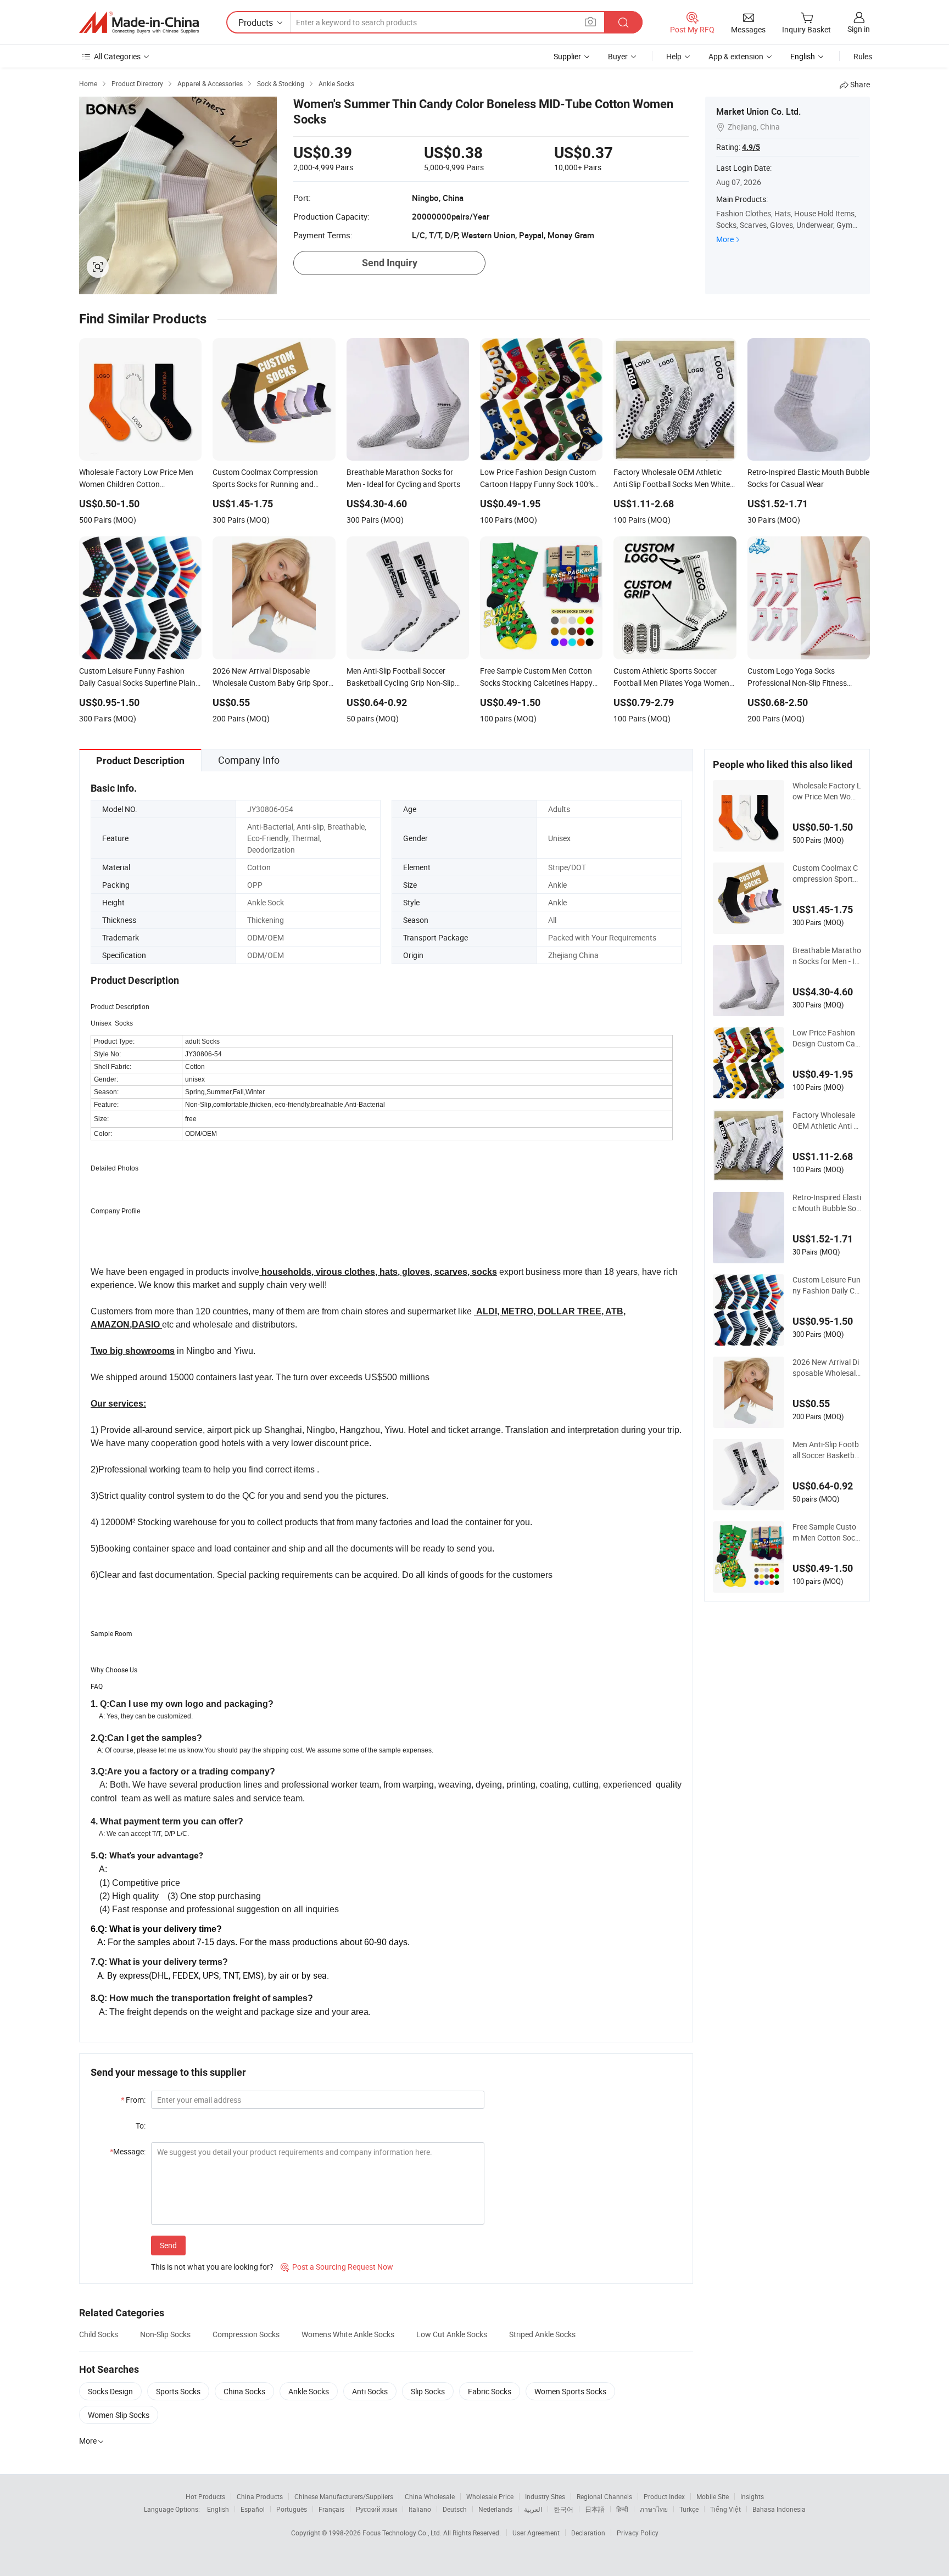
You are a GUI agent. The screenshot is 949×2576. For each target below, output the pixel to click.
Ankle (557, 885)
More (725, 239)
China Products (260, 2496)
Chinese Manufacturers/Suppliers (344, 2496)
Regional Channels (604, 2496)
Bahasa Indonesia (779, 2509)
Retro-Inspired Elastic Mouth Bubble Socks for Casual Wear (827, 1203)
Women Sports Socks (570, 2391)
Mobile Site (713, 2496)
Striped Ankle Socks (542, 2334)
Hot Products (205, 2496)
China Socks (244, 2391)
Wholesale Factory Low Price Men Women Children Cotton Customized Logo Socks (827, 791)
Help (674, 56)
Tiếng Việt (725, 2509)
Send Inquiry (390, 263)
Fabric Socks (490, 2391)
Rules (863, 56)
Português (292, 2509)
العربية (533, 2509)
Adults (559, 809)
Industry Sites (545, 2496)
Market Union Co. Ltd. (758, 111)
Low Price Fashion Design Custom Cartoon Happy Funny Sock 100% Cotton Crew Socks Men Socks (827, 1038)
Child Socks (99, 2334)
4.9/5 (751, 147)
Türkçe (689, 2509)
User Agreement (536, 2533)
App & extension (736, 56)
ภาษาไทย (654, 2509)
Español (253, 2509)
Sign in (859, 29)
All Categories (117, 56)
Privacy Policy (638, 2533)
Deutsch (455, 2509)
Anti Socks (370, 2391)
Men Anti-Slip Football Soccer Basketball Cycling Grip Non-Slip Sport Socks (827, 1450)
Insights (752, 2496)
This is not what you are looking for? (212, 2267)
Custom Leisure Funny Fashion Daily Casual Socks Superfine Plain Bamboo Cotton (827, 1285)
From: (133, 2100)
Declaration (588, 2533)
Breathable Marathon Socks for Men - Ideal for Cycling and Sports (827, 956)
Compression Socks (246, 2334)
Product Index (664, 2496)
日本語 (595, 2509)
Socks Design (110, 2391)
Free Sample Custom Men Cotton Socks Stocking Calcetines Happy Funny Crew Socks (827, 1532)
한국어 (563, 2509)
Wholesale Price (490, 2496)
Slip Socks (428, 2391)
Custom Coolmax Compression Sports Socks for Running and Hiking (827, 873)
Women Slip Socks (119, 2415)
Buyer (618, 56)
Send (168, 2245)
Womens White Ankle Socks (348, 2334)
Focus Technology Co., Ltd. (403, 2533)
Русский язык (376, 2509)
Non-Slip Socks (165, 2334)
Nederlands (495, 2509)
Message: (128, 2151)
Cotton (259, 867)
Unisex (559, 838)
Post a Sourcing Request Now (337, 2267)
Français (331, 2509)
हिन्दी (622, 2509)
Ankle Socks (309, 2391)
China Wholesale (430, 2496)
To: (141, 2126)
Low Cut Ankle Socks (452, 2334)
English (218, 2509)
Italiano (420, 2509)
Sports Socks (178, 2391)
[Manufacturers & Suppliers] (139, 23)
